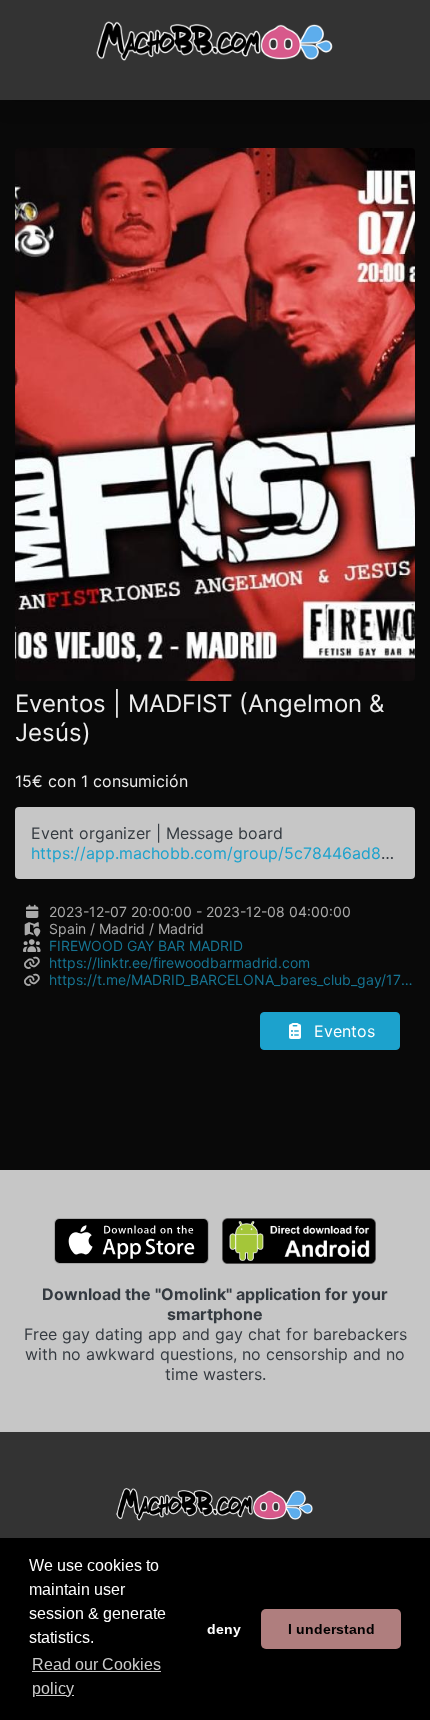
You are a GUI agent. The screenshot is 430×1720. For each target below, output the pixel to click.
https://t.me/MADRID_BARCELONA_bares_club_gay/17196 (232, 979)
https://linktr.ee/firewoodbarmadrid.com (179, 962)
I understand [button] (331, 1629)
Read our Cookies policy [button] (96, 1676)
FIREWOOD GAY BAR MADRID (146, 945)
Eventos (342, 1031)
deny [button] (224, 1629)
